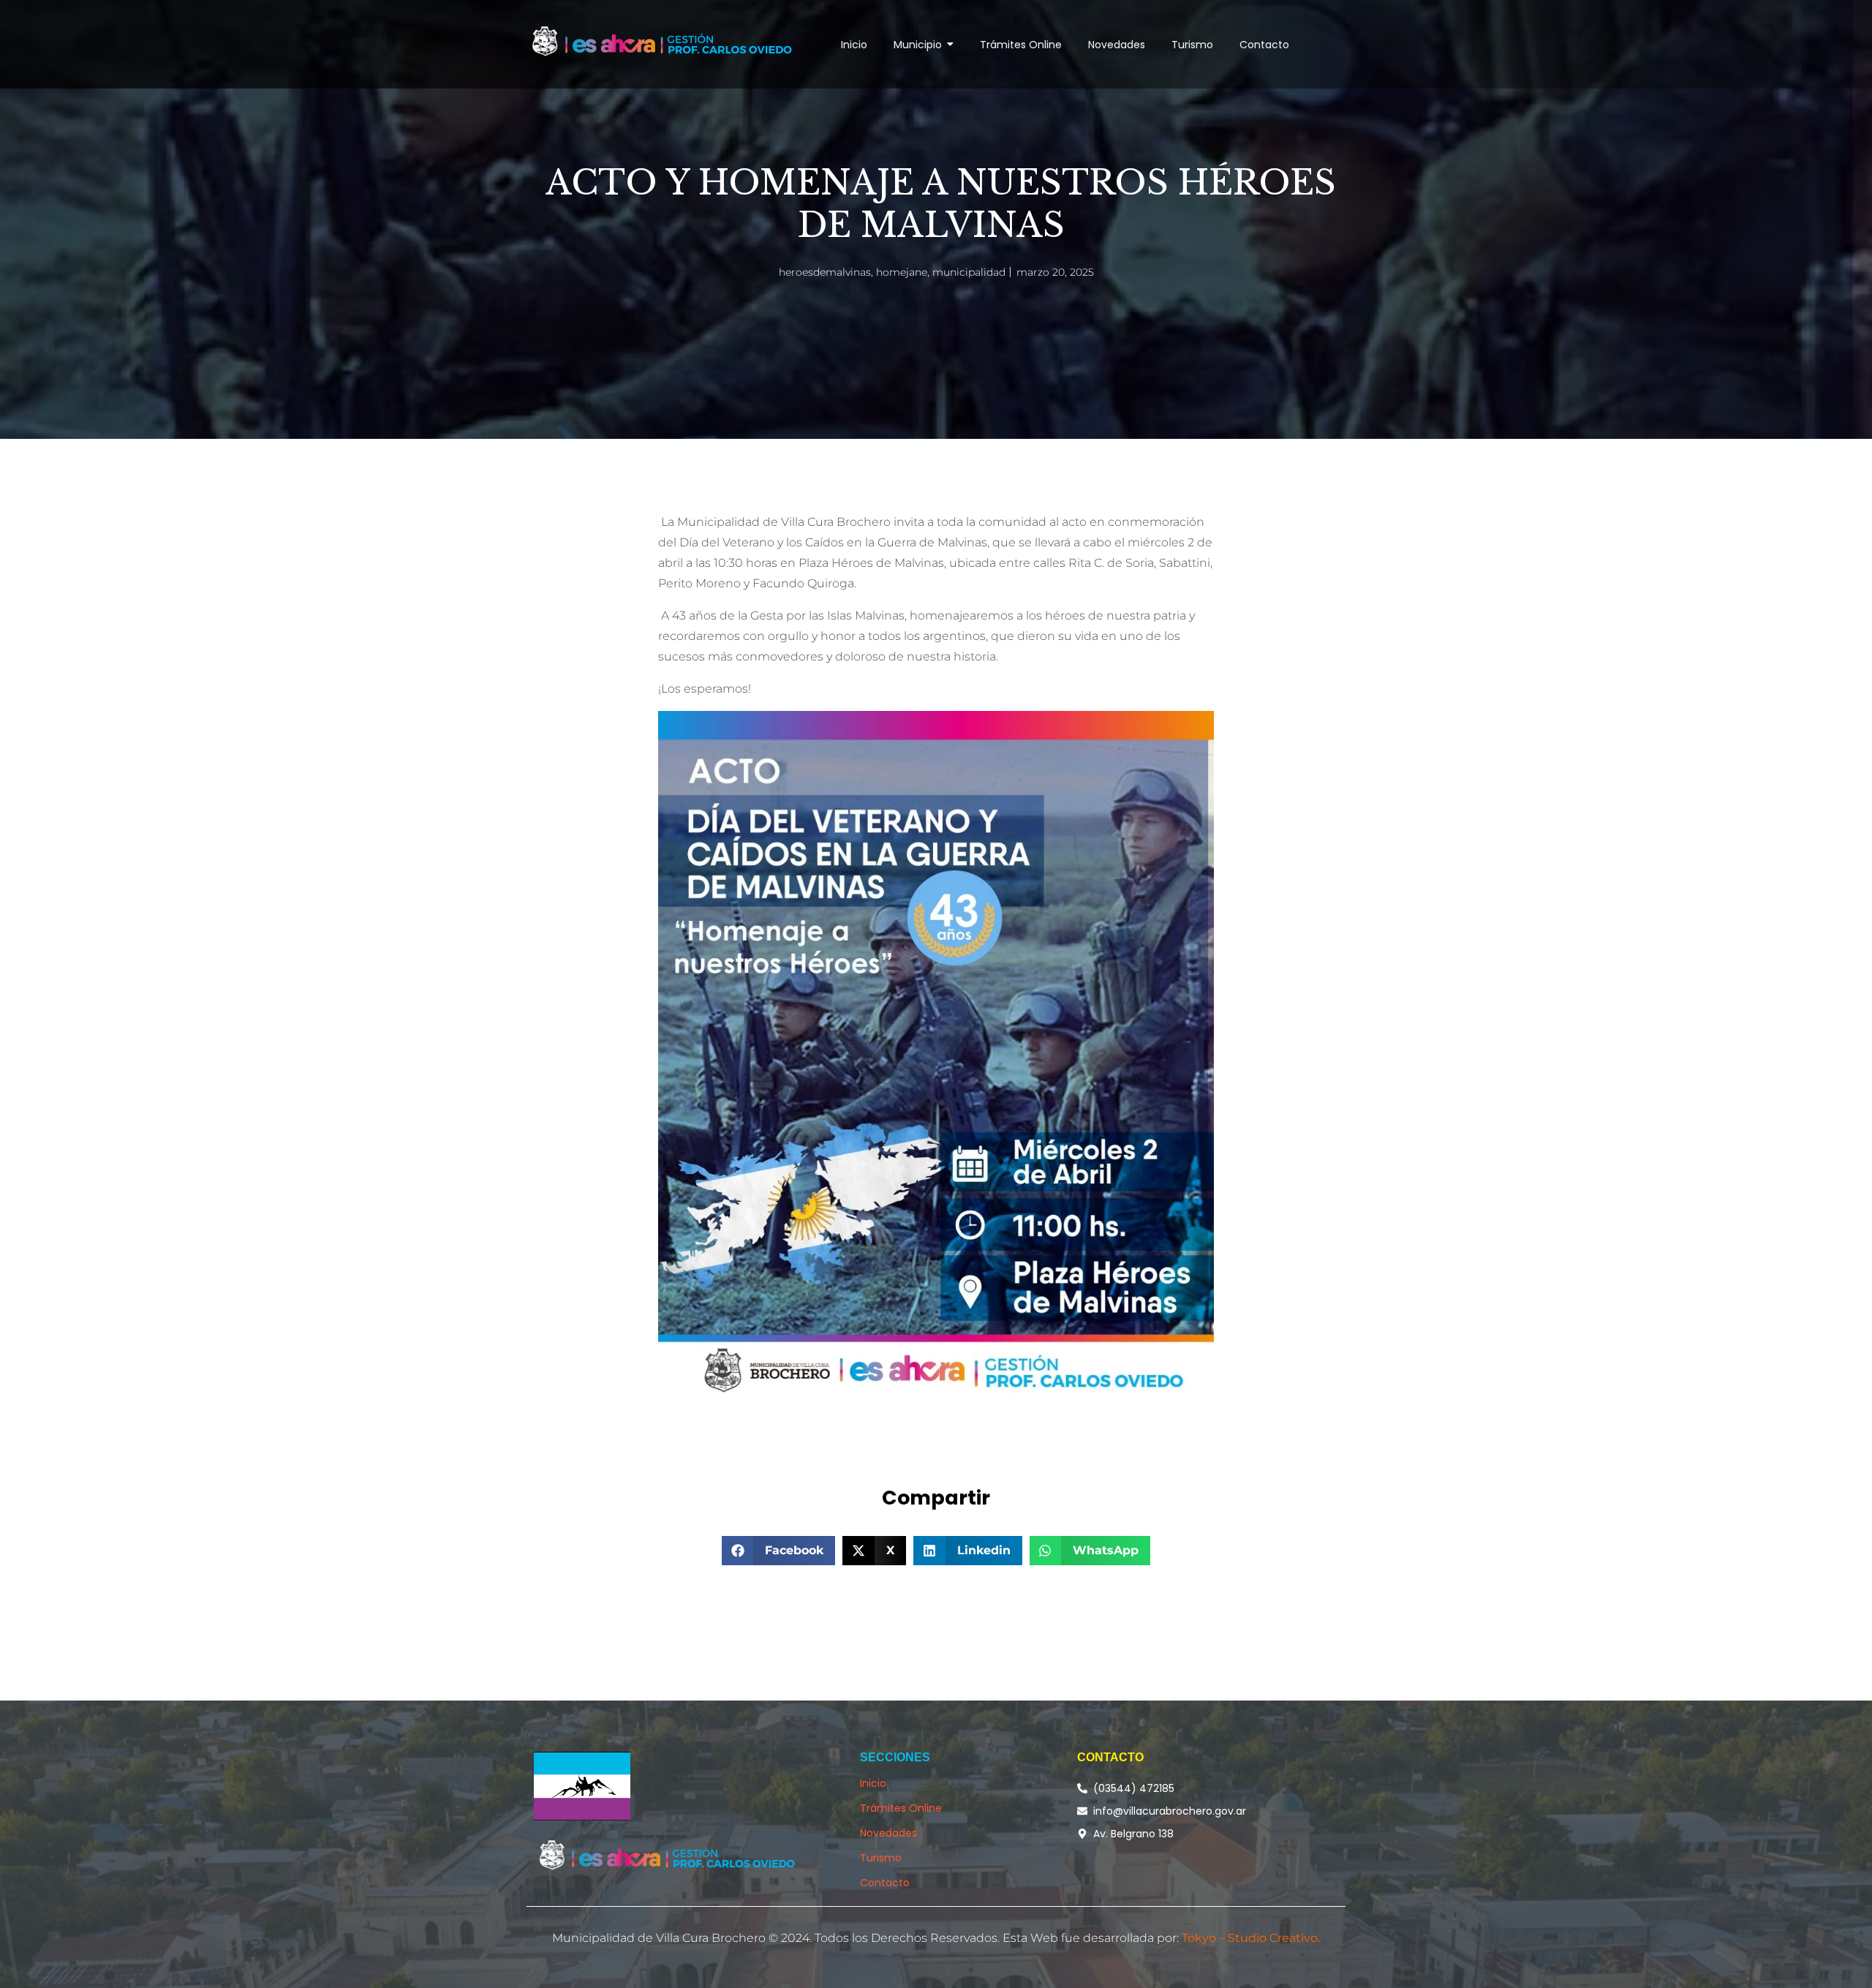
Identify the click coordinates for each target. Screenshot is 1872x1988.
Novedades (888, 1833)
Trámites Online (901, 1808)
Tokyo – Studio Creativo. (1251, 1938)
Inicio (873, 1783)
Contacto (885, 1883)
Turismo (881, 1858)
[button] (779, 1551)
